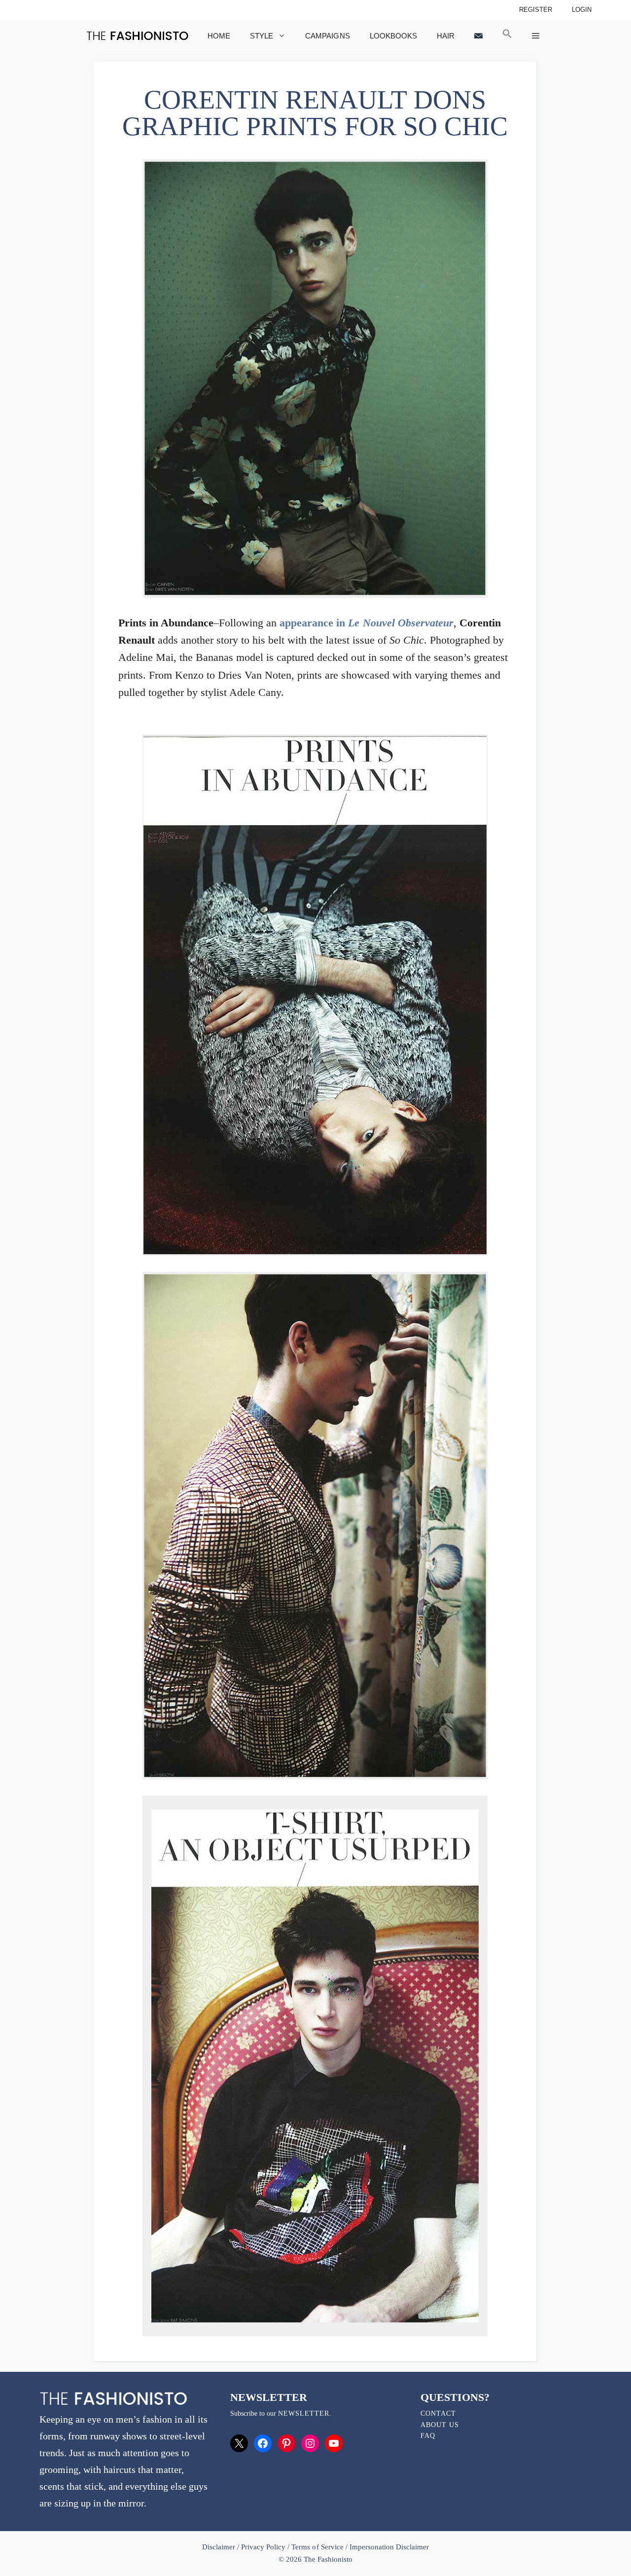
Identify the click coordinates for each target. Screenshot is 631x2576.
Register (536, 10)
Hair (446, 36)
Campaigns (327, 36)
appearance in (366, 623)
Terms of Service (317, 2547)
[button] (507, 36)
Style (262, 36)
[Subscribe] (478, 36)
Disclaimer (220, 2547)
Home (219, 36)
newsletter (304, 2413)
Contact (438, 2413)
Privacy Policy (263, 2547)
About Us (440, 2425)
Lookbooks (393, 36)
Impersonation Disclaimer (389, 2547)
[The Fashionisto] (137, 36)
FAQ (428, 2436)
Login (582, 10)
